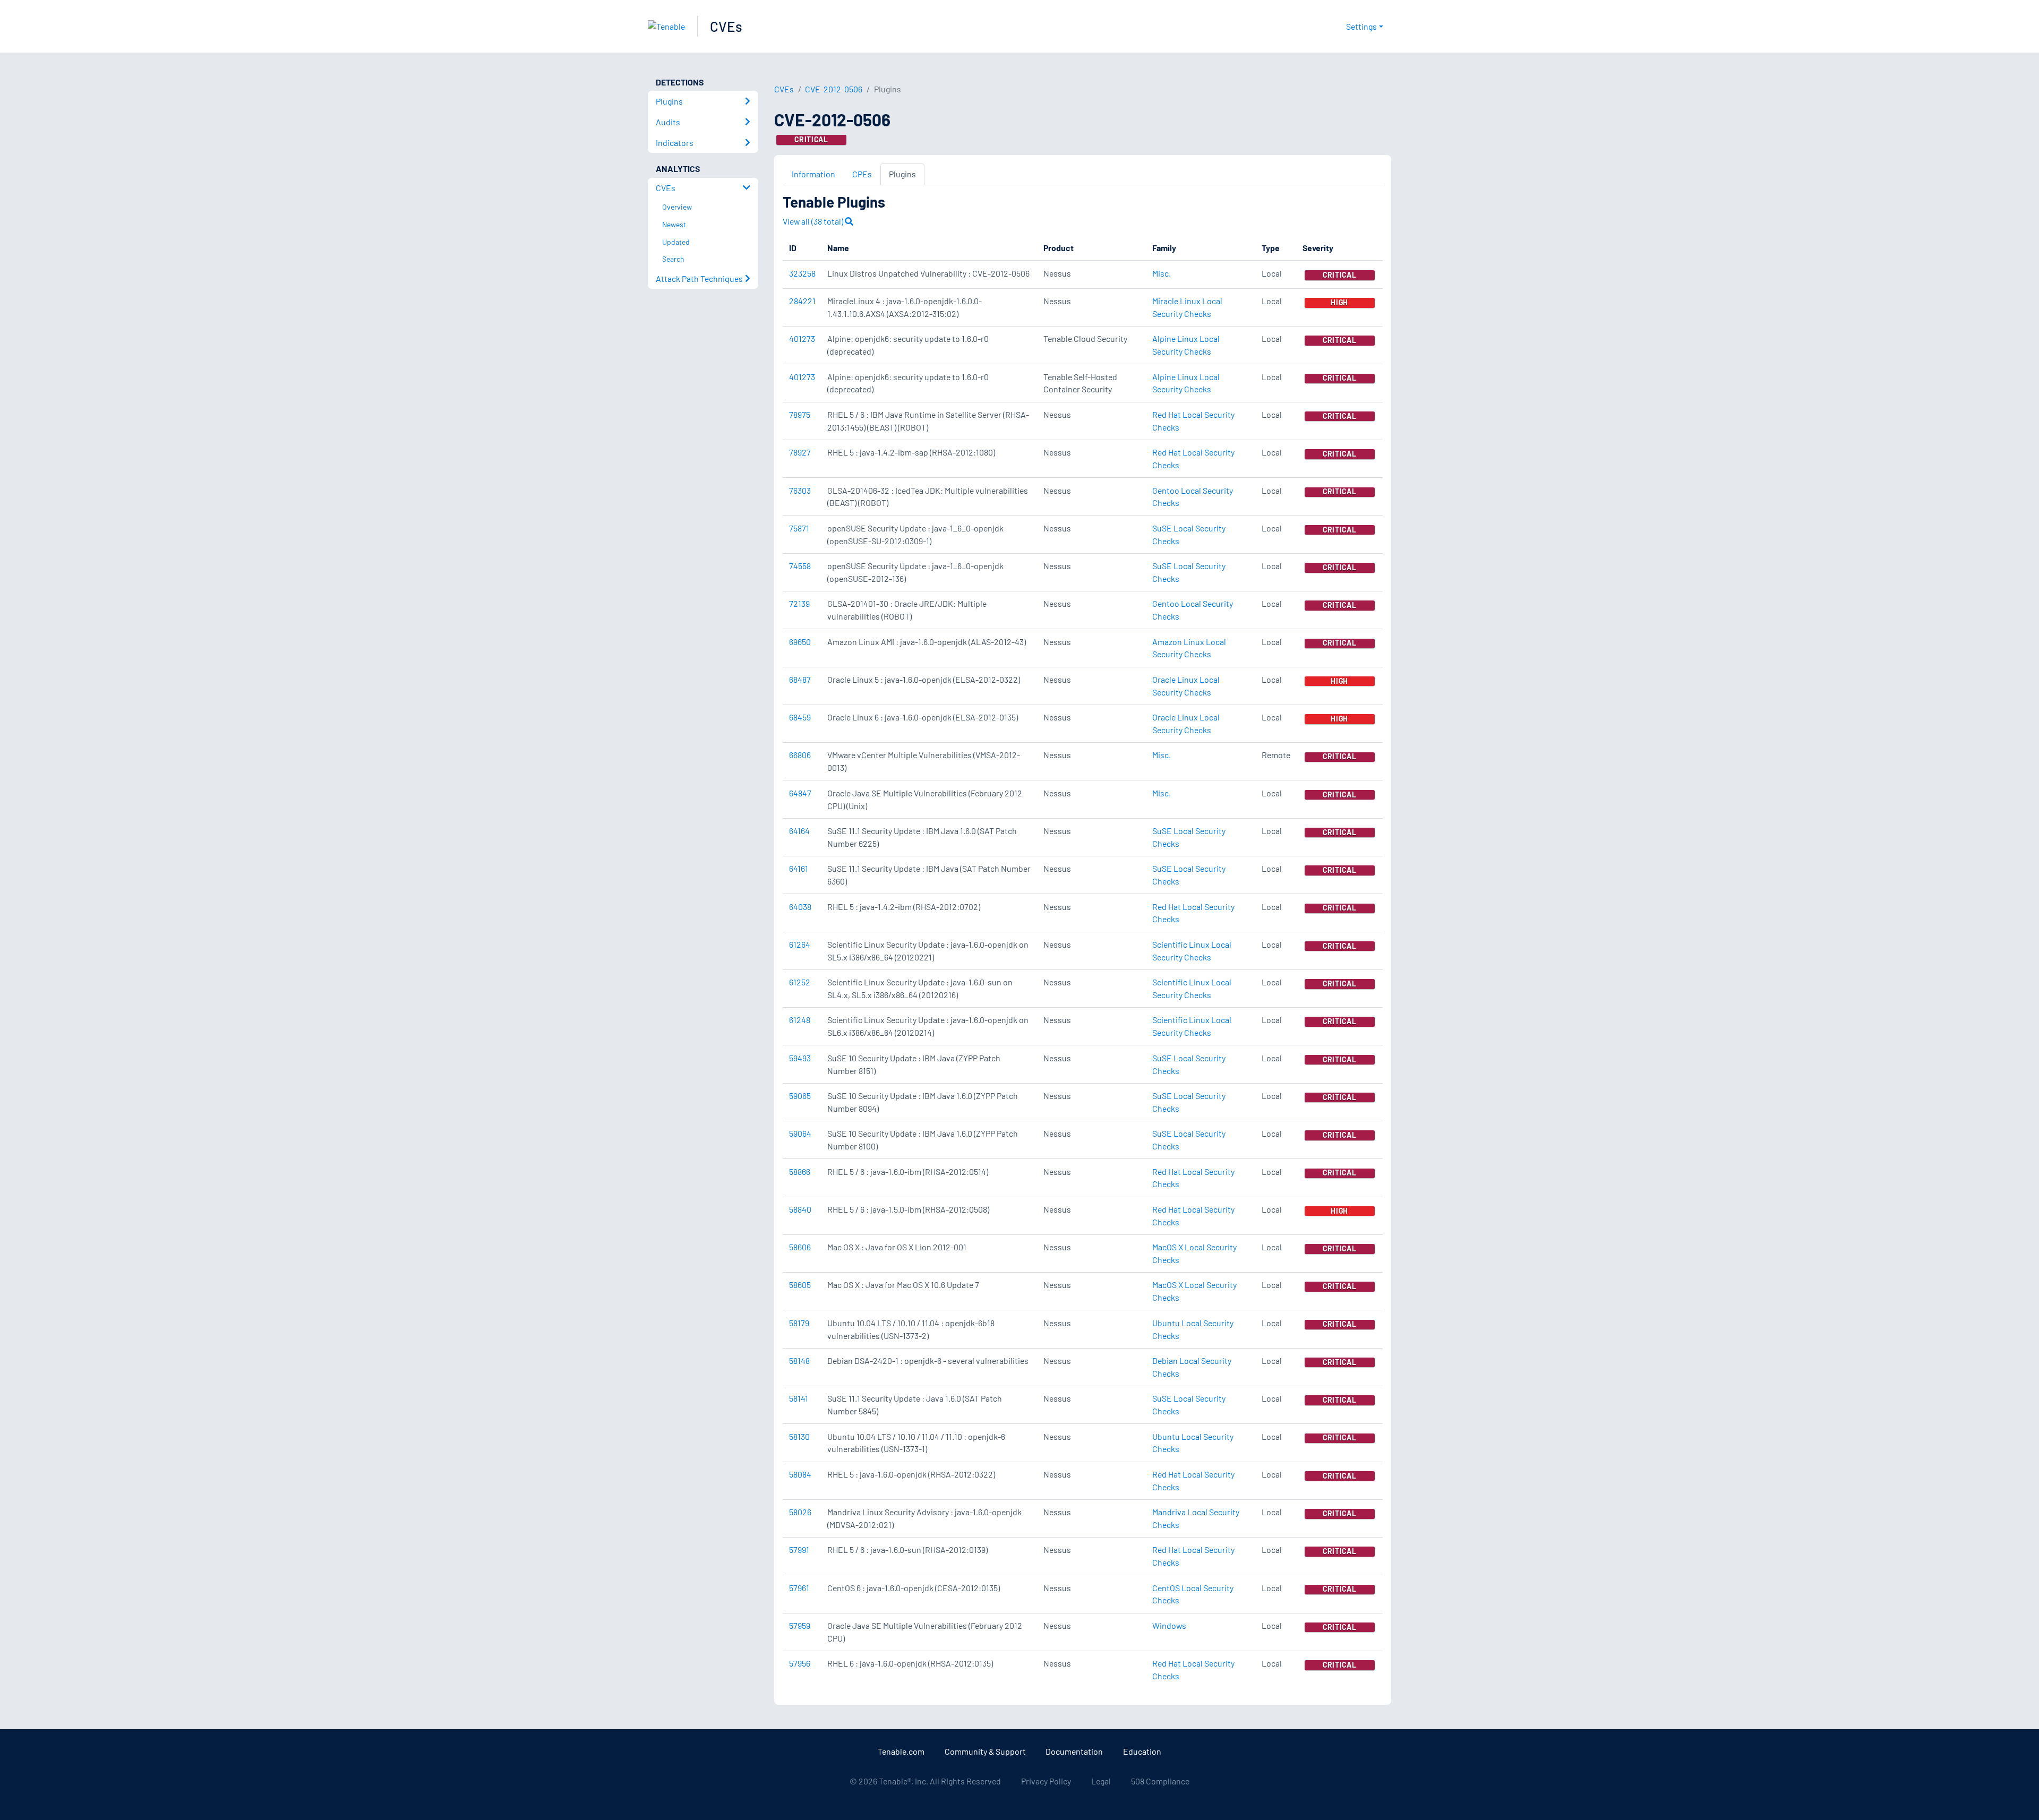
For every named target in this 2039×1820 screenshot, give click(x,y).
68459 (800, 717)
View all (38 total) (814, 221)
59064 (800, 1133)
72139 (799, 603)
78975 (800, 414)
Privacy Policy (1046, 1781)
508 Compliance (1160, 1781)
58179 (799, 1323)
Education (1142, 1751)
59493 (800, 1058)
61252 (800, 982)
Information (813, 174)
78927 (800, 452)
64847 (800, 793)
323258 (802, 273)
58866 (800, 1171)
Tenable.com (901, 1751)
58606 (800, 1247)
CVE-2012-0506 (834, 89)
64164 (799, 831)
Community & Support (985, 1751)
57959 (800, 1625)
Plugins (902, 174)
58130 (799, 1436)
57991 (799, 1549)
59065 (800, 1096)
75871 (799, 528)
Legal (1101, 1781)
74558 (800, 566)
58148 (799, 1360)
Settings (1361, 26)
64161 (799, 868)
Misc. (1162, 273)
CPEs (862, 174)
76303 (800, 490)
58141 (799, 1398)
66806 (800, 755)
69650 (800, 642)
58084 (800, 1474)
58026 (800, 1512)
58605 (800, 1285)
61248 (800, 1020)
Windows (1169, 1625)
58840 (800, 1209)
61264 (800, 944)
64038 (800, 907)
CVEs (726, 26)
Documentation (1074, 1751)
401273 (802, 338)
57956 (800, 1663)
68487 (800, 679)
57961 (799, 1588)
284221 (802, 301)
